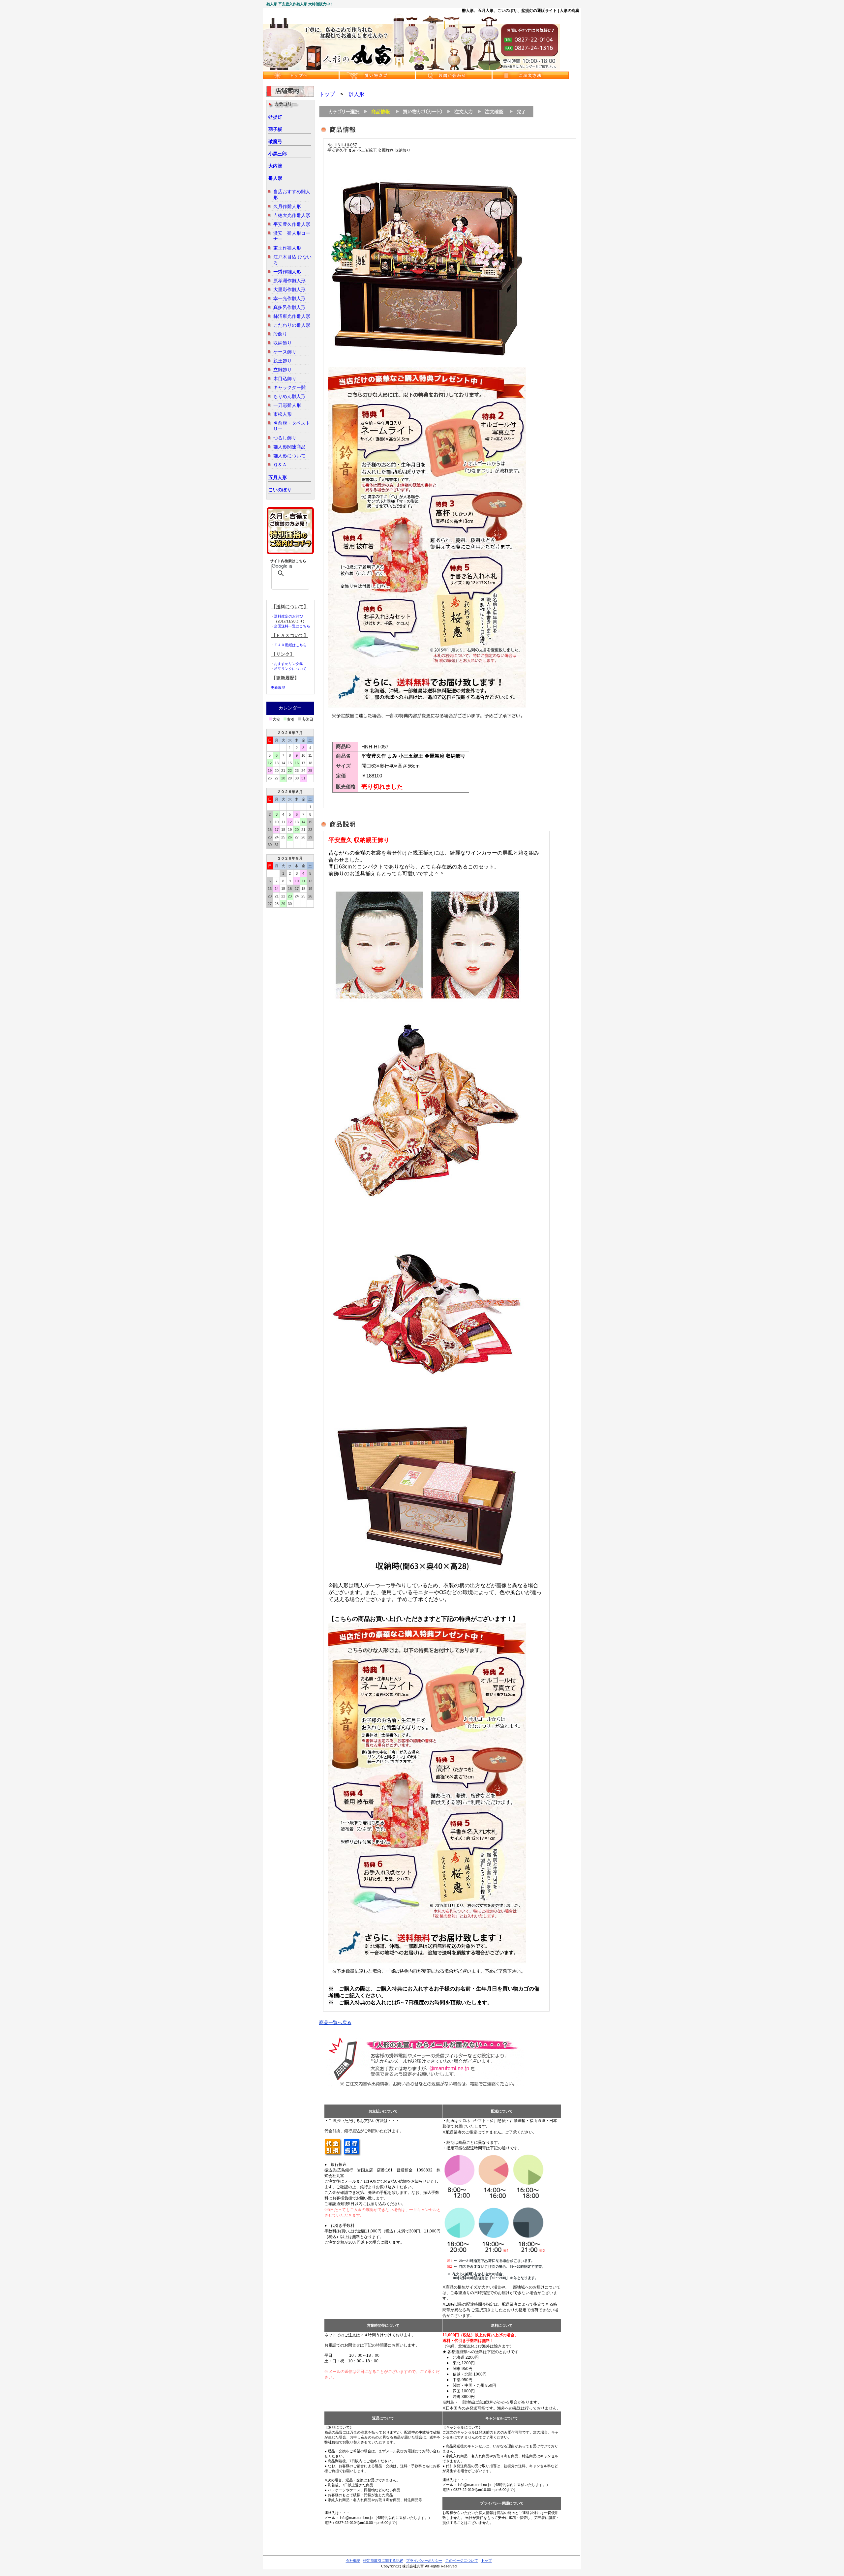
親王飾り (283, 361)
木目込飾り (285, 379)
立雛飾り (283, 370)
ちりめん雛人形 (289, 396)
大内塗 (275, 166)
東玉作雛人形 (287, 248)
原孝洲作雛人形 (289, 281)
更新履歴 (278, 687)
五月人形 (278, 477)
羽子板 (275, 129)
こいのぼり (280, 490)
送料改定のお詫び (288, 616)
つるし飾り (285, 438)
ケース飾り (285, 352)
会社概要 (353, 2561)
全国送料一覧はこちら (292, 626)
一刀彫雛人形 (287, 405)
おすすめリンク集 (288, 664)
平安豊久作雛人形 (292, 224)
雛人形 (275, 178)
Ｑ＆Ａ (280, 465)
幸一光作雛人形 (289, 298)
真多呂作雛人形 (289, 307)
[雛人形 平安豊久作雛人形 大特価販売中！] (411, 69)
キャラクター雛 (289, 387)
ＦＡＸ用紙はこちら (290, 645)
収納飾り (283, 343)
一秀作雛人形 (287, 272)
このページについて (462, 2561)
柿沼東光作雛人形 (292, 316)
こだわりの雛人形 (292, 325)
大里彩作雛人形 (289, 289)
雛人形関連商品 (289, 447)
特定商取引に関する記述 (383, 2561)
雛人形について (289, 456)
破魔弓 (275, 141)
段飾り (280, 334)
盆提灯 (275, 117)
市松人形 (283, 414)
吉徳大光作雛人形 (292, 215)
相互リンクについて (290, 669)
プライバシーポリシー (424, 2561)
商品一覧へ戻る (335, 2022)
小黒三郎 (278, 154)
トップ (327, 94)
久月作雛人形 (287, 206)
